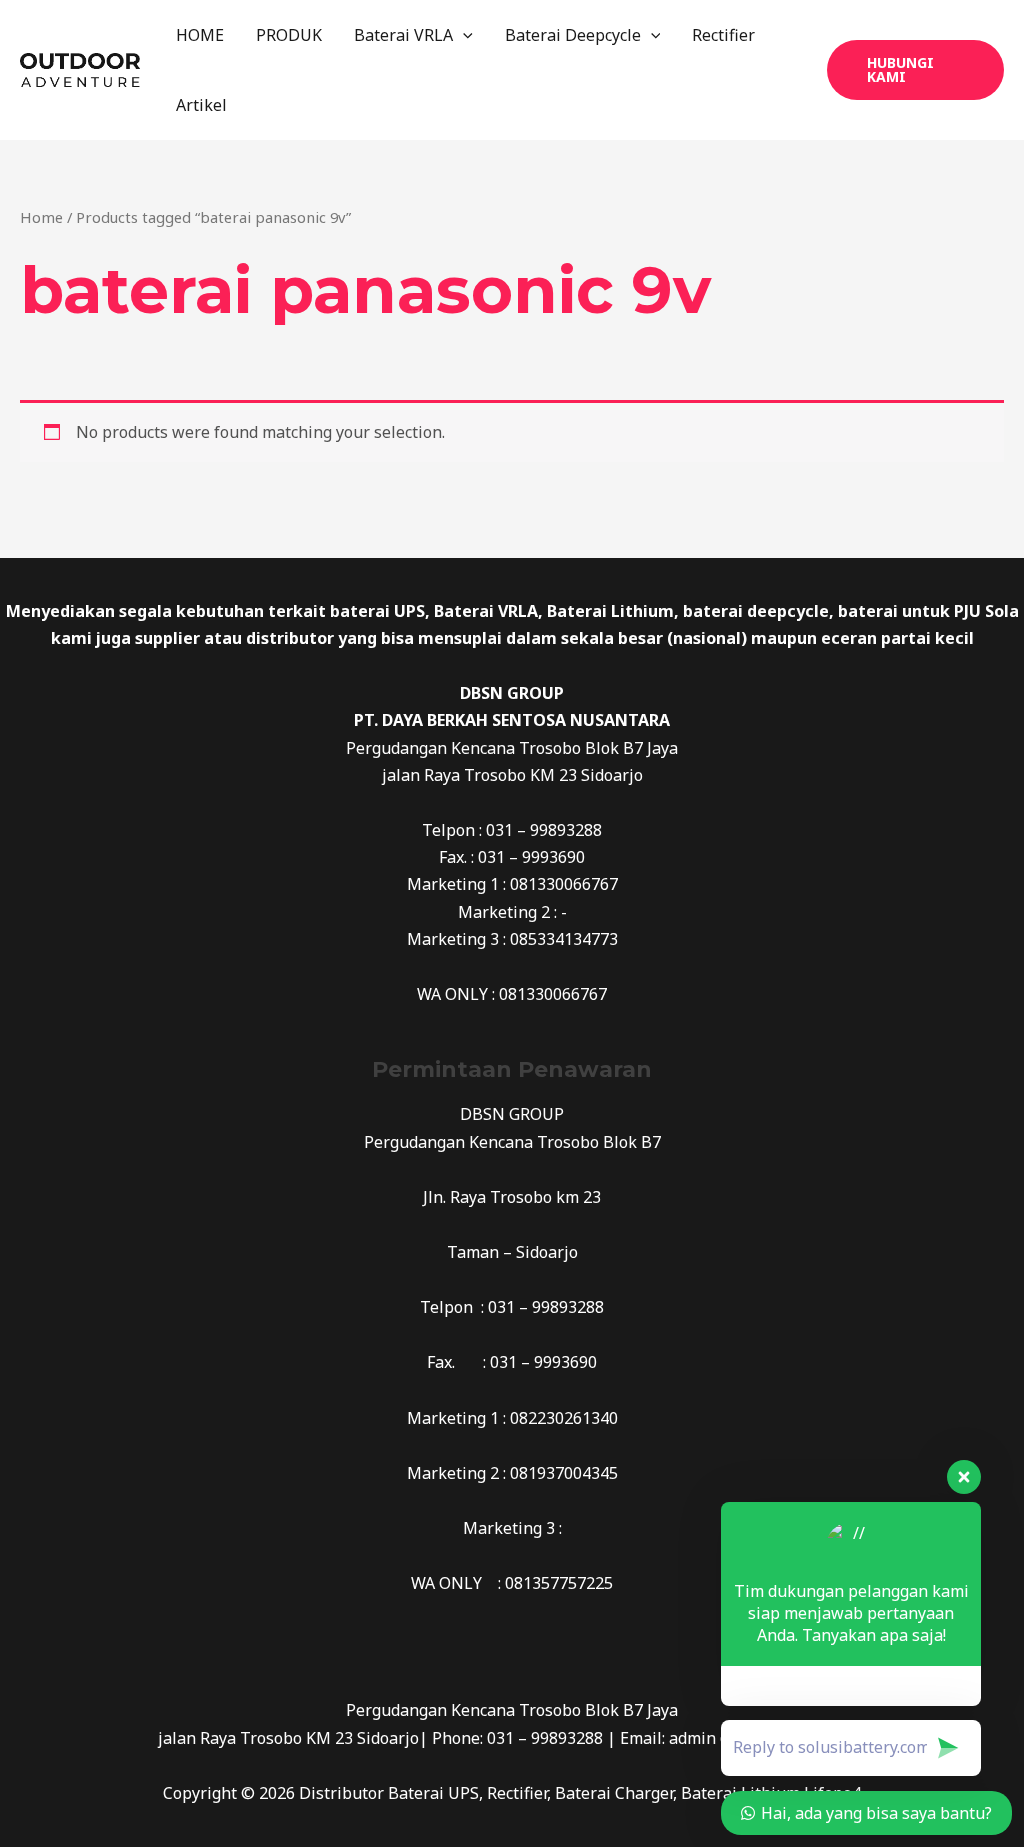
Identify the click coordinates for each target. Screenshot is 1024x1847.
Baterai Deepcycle (573, 35)
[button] (915, 70)
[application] (463, 35)
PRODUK (289, 35)
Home (41, 217)
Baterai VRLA (403, 35)
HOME (200, 35)
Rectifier (723, 35)
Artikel (201, 105)
